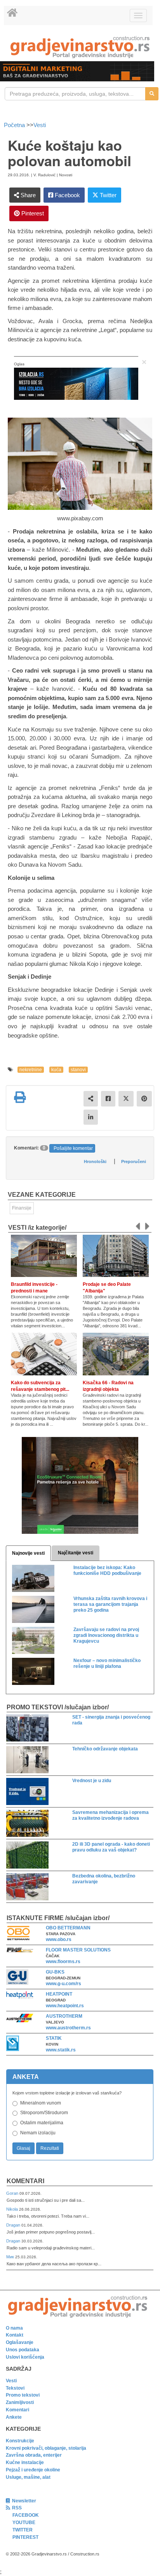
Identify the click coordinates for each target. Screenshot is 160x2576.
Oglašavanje (20, 2342)
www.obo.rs (59, 1939)
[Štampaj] (20, 1097)
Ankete (14, 2417)
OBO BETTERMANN (68, 1928)
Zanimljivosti (20, 2402)
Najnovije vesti (28, 1553)
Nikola (13, 2209)
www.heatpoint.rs (65, 2006)
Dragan (14, 2225)
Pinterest (32, 213)
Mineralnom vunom (41, 2103)
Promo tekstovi (23, 2395)
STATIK (54, 2038)
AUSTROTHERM (64, 2016)
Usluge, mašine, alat (28, 2477)
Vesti (40, 125)
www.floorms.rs (63, 1962)
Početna (15, 125)
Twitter (107, 195)
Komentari (25, 2181)
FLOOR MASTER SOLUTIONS (78, 1950)
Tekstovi (15, 2388)
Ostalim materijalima (42, 2123)
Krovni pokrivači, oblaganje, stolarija (46, 2448)
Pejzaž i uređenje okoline (33, 2470)
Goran (13, 2193)
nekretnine (31, 1070)
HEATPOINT (59, 1994)
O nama (14, 2328)
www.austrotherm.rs (68, 2028)
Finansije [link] (22, 1208)
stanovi (78, 1070)
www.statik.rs (61, 2050)
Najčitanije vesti (76, 1553)
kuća (56, 1070)
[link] (80, 47)
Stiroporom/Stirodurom (44, 2113)
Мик (11, 2257)
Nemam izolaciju (38, 2133)
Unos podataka (23, 2350)
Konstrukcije (20, 2441)
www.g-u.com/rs (63, 1984)
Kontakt (15, 2335)
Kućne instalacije (25, 2462)
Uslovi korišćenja (25, 2357)
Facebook (67, 195)
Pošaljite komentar (73, 1148)
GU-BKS (55, 1972)
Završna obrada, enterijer (34, 2455)
